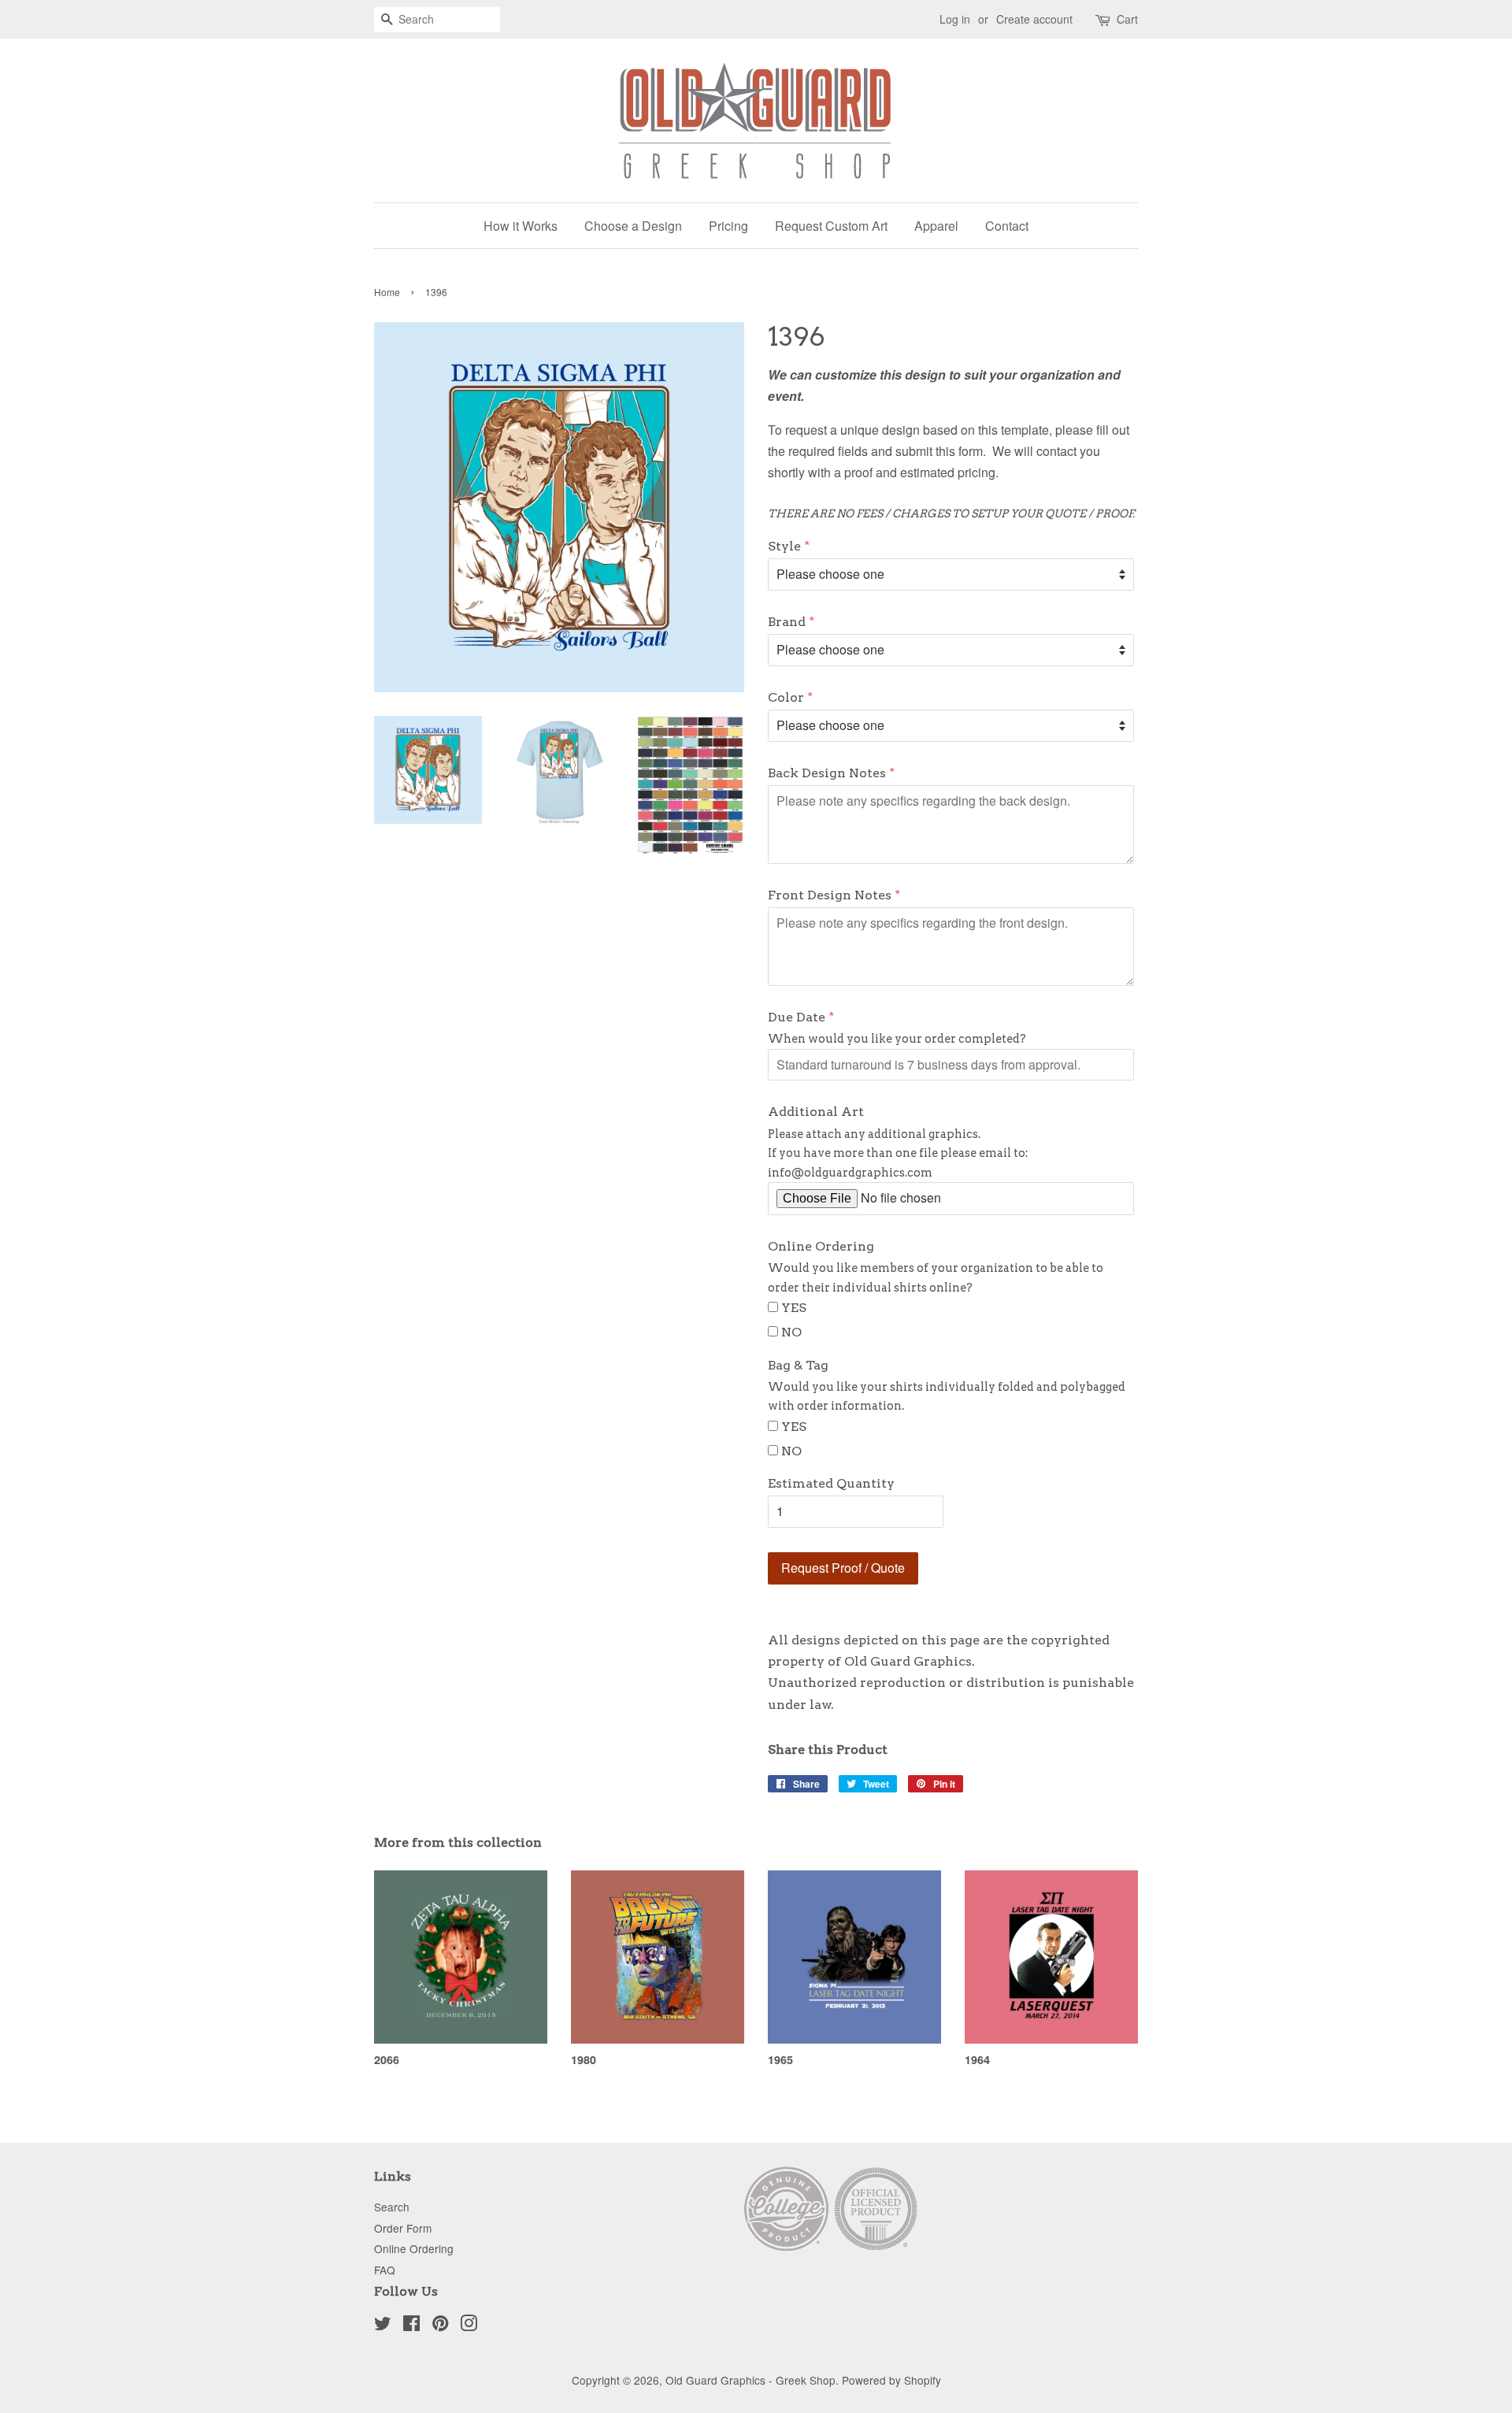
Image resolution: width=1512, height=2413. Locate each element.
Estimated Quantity (831, 1483)
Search (392, 2207)
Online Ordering (821, 1246)
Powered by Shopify (891, 2380)
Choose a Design (633, 226)
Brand (787, 622)
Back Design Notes (827, 773)
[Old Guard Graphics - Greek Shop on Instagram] (469, 2326)
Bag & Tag (798, 1365)
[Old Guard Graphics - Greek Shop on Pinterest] (440, 2326)
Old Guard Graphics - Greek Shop (750, 2380)
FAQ (385, 2270)
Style (784, 546)
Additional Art (816, 1112)
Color (786, 697)
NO (791, 1332)
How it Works (521, 226)
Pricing (728, 226)
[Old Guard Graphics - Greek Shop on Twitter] (383, 2326)
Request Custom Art (831, 226)
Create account (1034, 19)
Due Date (797, 1017)
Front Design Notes (830, 895)
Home (387, 292)
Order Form (403, 2228)
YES (794, 1308)
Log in (955, 19)
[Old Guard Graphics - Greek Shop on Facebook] (411, 2326)
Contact (1007, 226)
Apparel (936, 226)
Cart (1127, 19)
